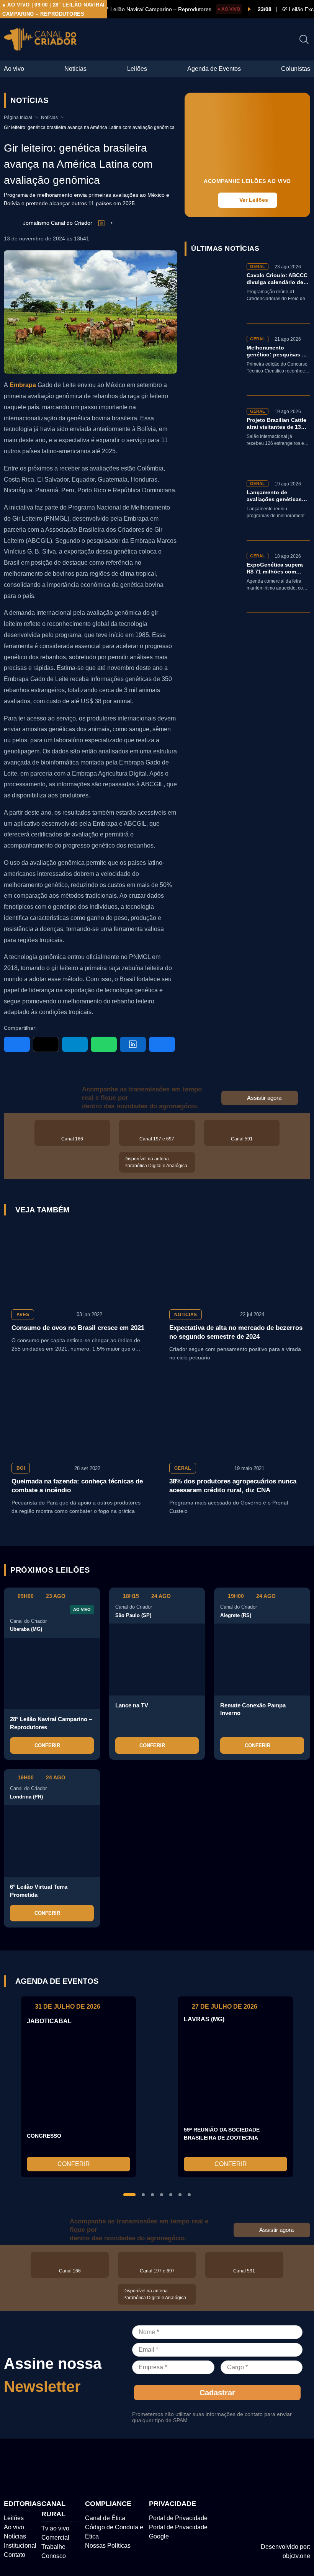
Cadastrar (217, 2393)
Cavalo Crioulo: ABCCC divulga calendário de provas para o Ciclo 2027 (277, 279)
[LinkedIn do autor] (101, 223)
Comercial (55, 2538)
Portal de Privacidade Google (178, 2532)
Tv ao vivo (55, 2528)
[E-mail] (162, 1044)
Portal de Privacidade (178, 2518)
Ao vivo (14, 69)
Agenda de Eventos (214, 69)
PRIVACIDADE (173, 2504)
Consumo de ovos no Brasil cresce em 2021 (78, 1328)
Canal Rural (53, 2509)
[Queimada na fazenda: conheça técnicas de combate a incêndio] (78, 1417)
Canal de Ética (105, 2518)
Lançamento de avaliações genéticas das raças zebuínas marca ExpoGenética (274, 496)
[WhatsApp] (104, 1044)
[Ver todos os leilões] (302, 1570)
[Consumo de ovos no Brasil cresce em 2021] (78, 1263)
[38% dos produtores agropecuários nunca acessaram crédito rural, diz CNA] (236, 1417)
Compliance (108, 2504)
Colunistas (296, 69)
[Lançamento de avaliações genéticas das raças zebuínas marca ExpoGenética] (213, 510)
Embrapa (24, 385)
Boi (21, 1468)
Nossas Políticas (108, 2546)
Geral (183, 1468)
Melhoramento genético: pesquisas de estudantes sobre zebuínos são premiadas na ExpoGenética (277, 352)
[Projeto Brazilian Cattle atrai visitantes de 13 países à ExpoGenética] (213, 438)
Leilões (137, 69)
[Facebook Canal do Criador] (231, 2466)
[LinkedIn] (133, 1044)
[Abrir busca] (304, 39)
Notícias (75, 69)
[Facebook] (17, 1044)
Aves (23, 1315)
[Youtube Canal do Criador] (280, 2466)
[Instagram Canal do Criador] (255, 2466)
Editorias (23, 2504)
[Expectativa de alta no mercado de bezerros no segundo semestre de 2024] (236, 1263)
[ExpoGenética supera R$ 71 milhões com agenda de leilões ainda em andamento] (213, 583)
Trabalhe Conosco (54, 2551)
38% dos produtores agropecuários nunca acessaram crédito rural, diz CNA (233, 1486)
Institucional (20, 2546)
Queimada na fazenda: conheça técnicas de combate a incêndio (77, 1486)
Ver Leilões (254, 200)
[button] (129, 2195)
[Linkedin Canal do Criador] (304, 2466)
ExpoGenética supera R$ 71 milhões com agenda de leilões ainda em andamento (278, 569)
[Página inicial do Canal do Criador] (40, 41)
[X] (46, 1044)
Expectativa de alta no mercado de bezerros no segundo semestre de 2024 (236, 1332)
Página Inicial (18, 118)
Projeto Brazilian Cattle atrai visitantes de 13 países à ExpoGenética (277, 424)
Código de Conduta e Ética (114, 2532)
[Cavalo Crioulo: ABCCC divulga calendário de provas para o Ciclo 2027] (213, 293)
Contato (15, 2555)
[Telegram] (75, 1044)
